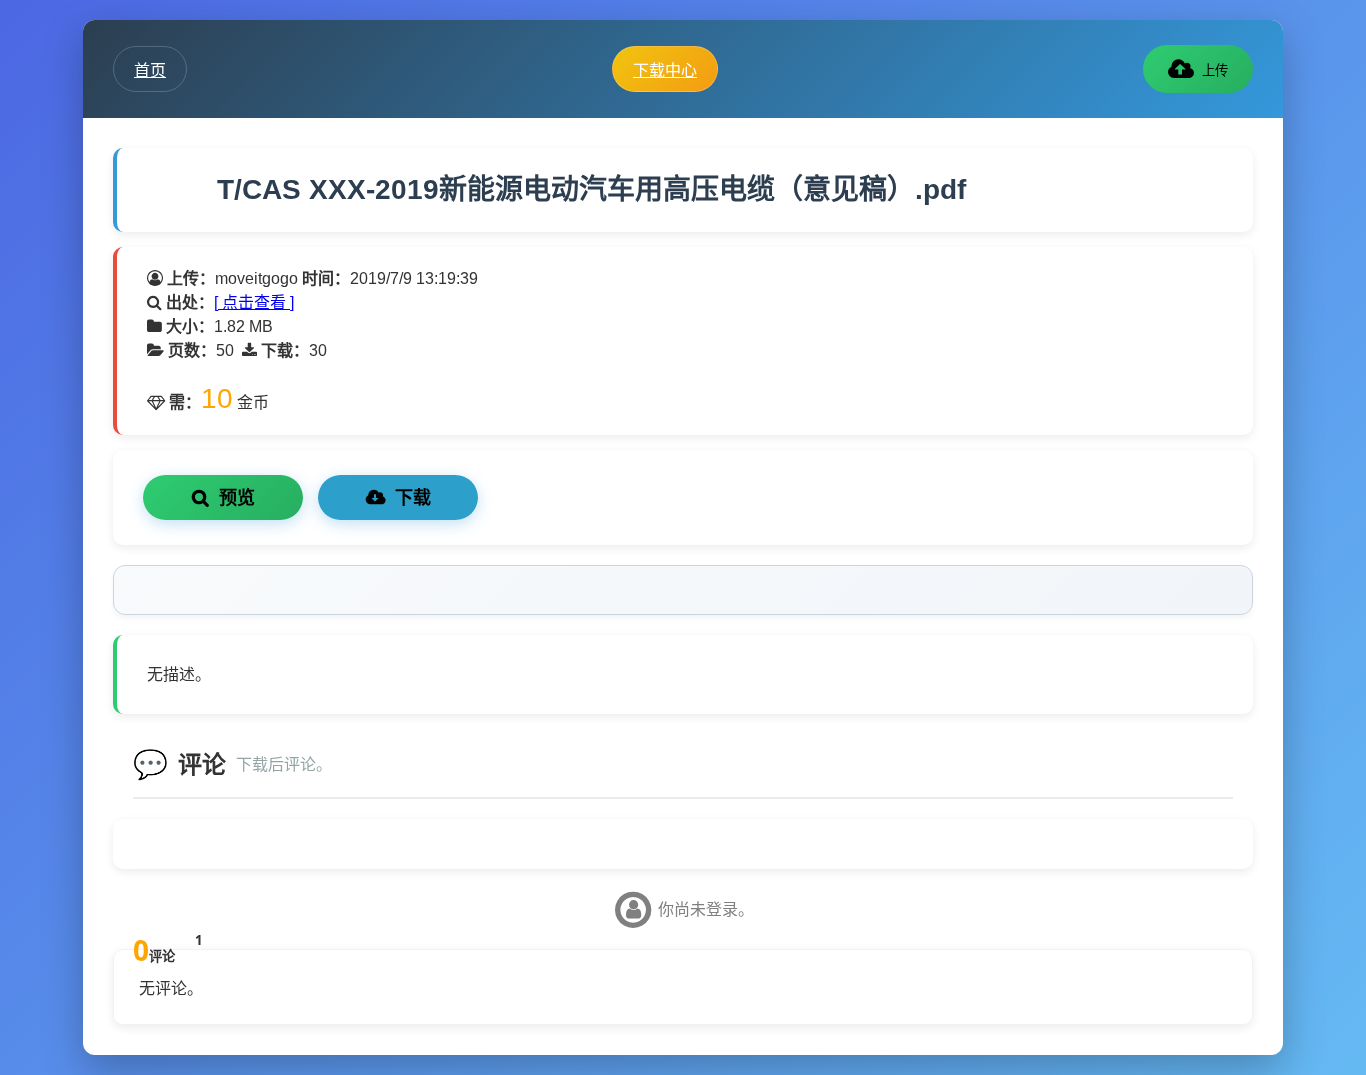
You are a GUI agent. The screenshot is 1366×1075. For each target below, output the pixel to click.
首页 (150, 70)
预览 (237, 498)
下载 (413, 498)
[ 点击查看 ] (254, 302)
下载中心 (665, 70)
